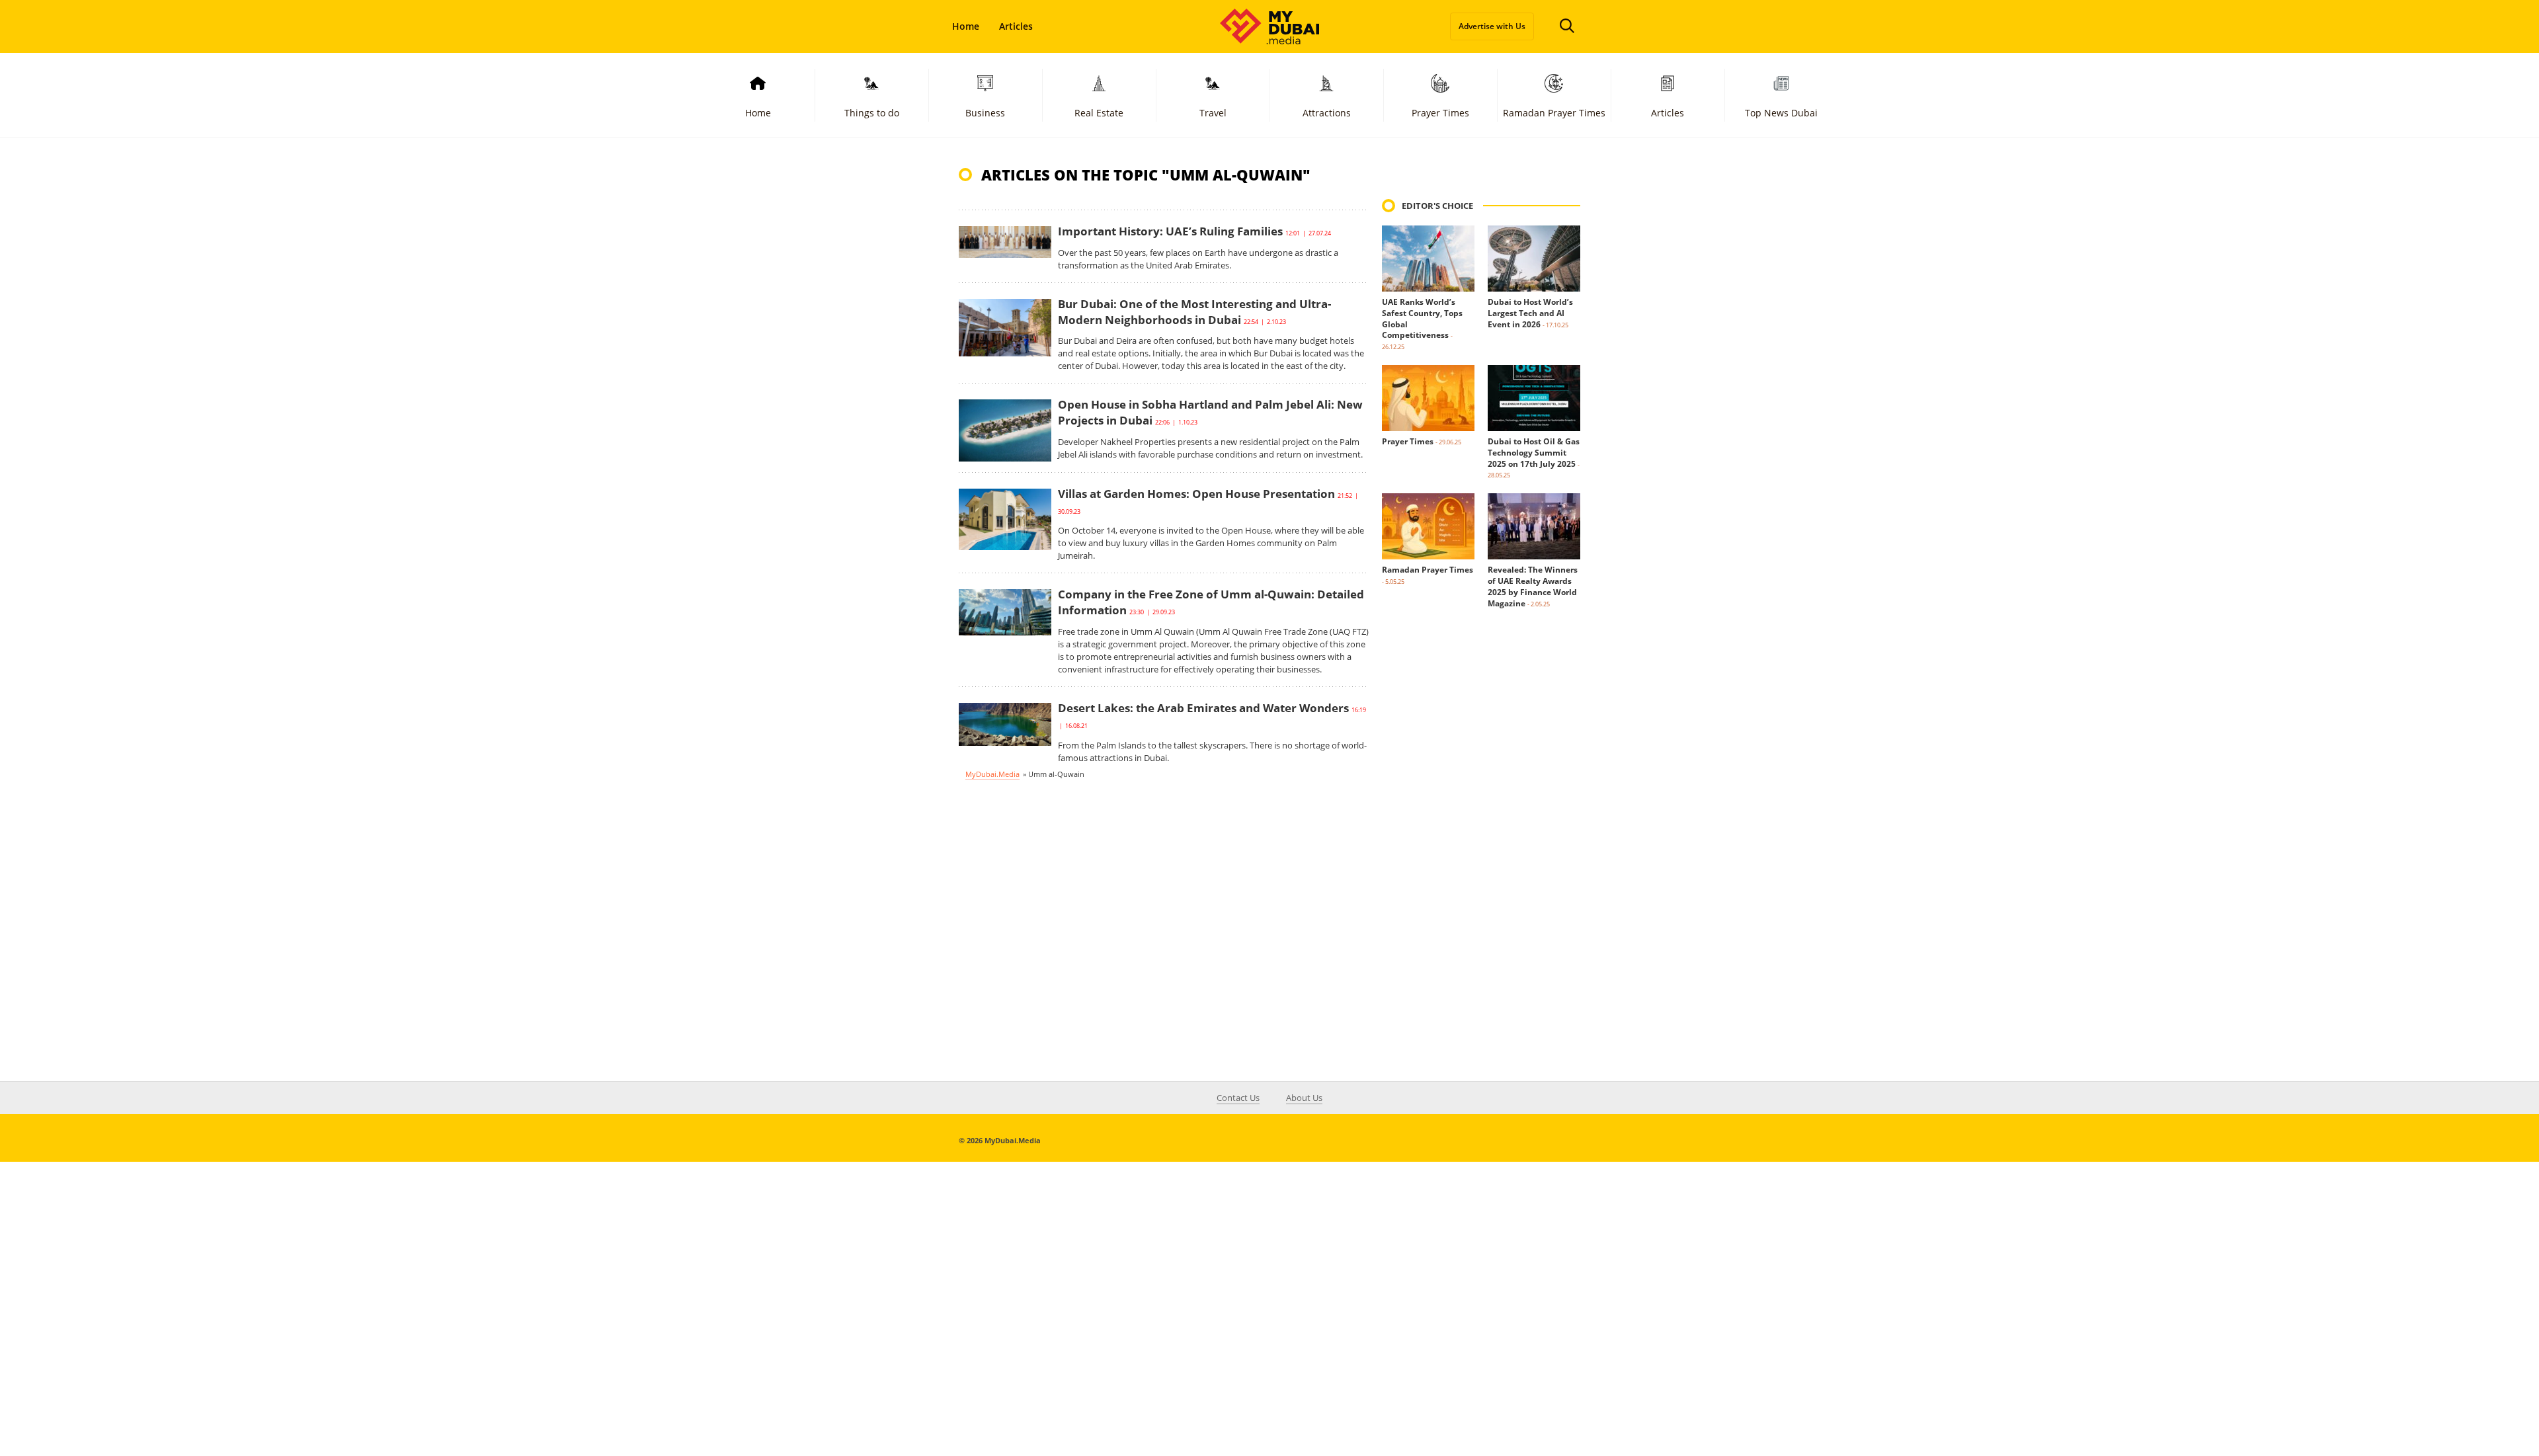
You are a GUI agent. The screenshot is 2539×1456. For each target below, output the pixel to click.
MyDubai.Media (992, 774)
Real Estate (1099, 113)
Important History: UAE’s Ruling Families (1170, 231)
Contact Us (1238, 1098)
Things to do (872, 113)
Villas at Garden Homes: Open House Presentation (1196, 494)
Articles (1016, 26)
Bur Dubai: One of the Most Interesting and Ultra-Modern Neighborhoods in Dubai (1194, 312)
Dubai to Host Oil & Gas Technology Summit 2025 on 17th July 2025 (1534, 453)
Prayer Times (1440, 113)
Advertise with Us (1492, 26)
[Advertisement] (1481, 856)
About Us (1304, 1098)
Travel (1213, 113)
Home (966, 26)
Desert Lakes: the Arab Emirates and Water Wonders (1203, 708)
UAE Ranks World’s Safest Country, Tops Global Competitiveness (1422, 318)
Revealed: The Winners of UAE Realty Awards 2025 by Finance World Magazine (1533, 586)
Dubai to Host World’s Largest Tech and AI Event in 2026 (1530, 313)
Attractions (1327, 113)
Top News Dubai (1781, 113)
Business (985, 113)
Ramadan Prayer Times (1554, 113)
